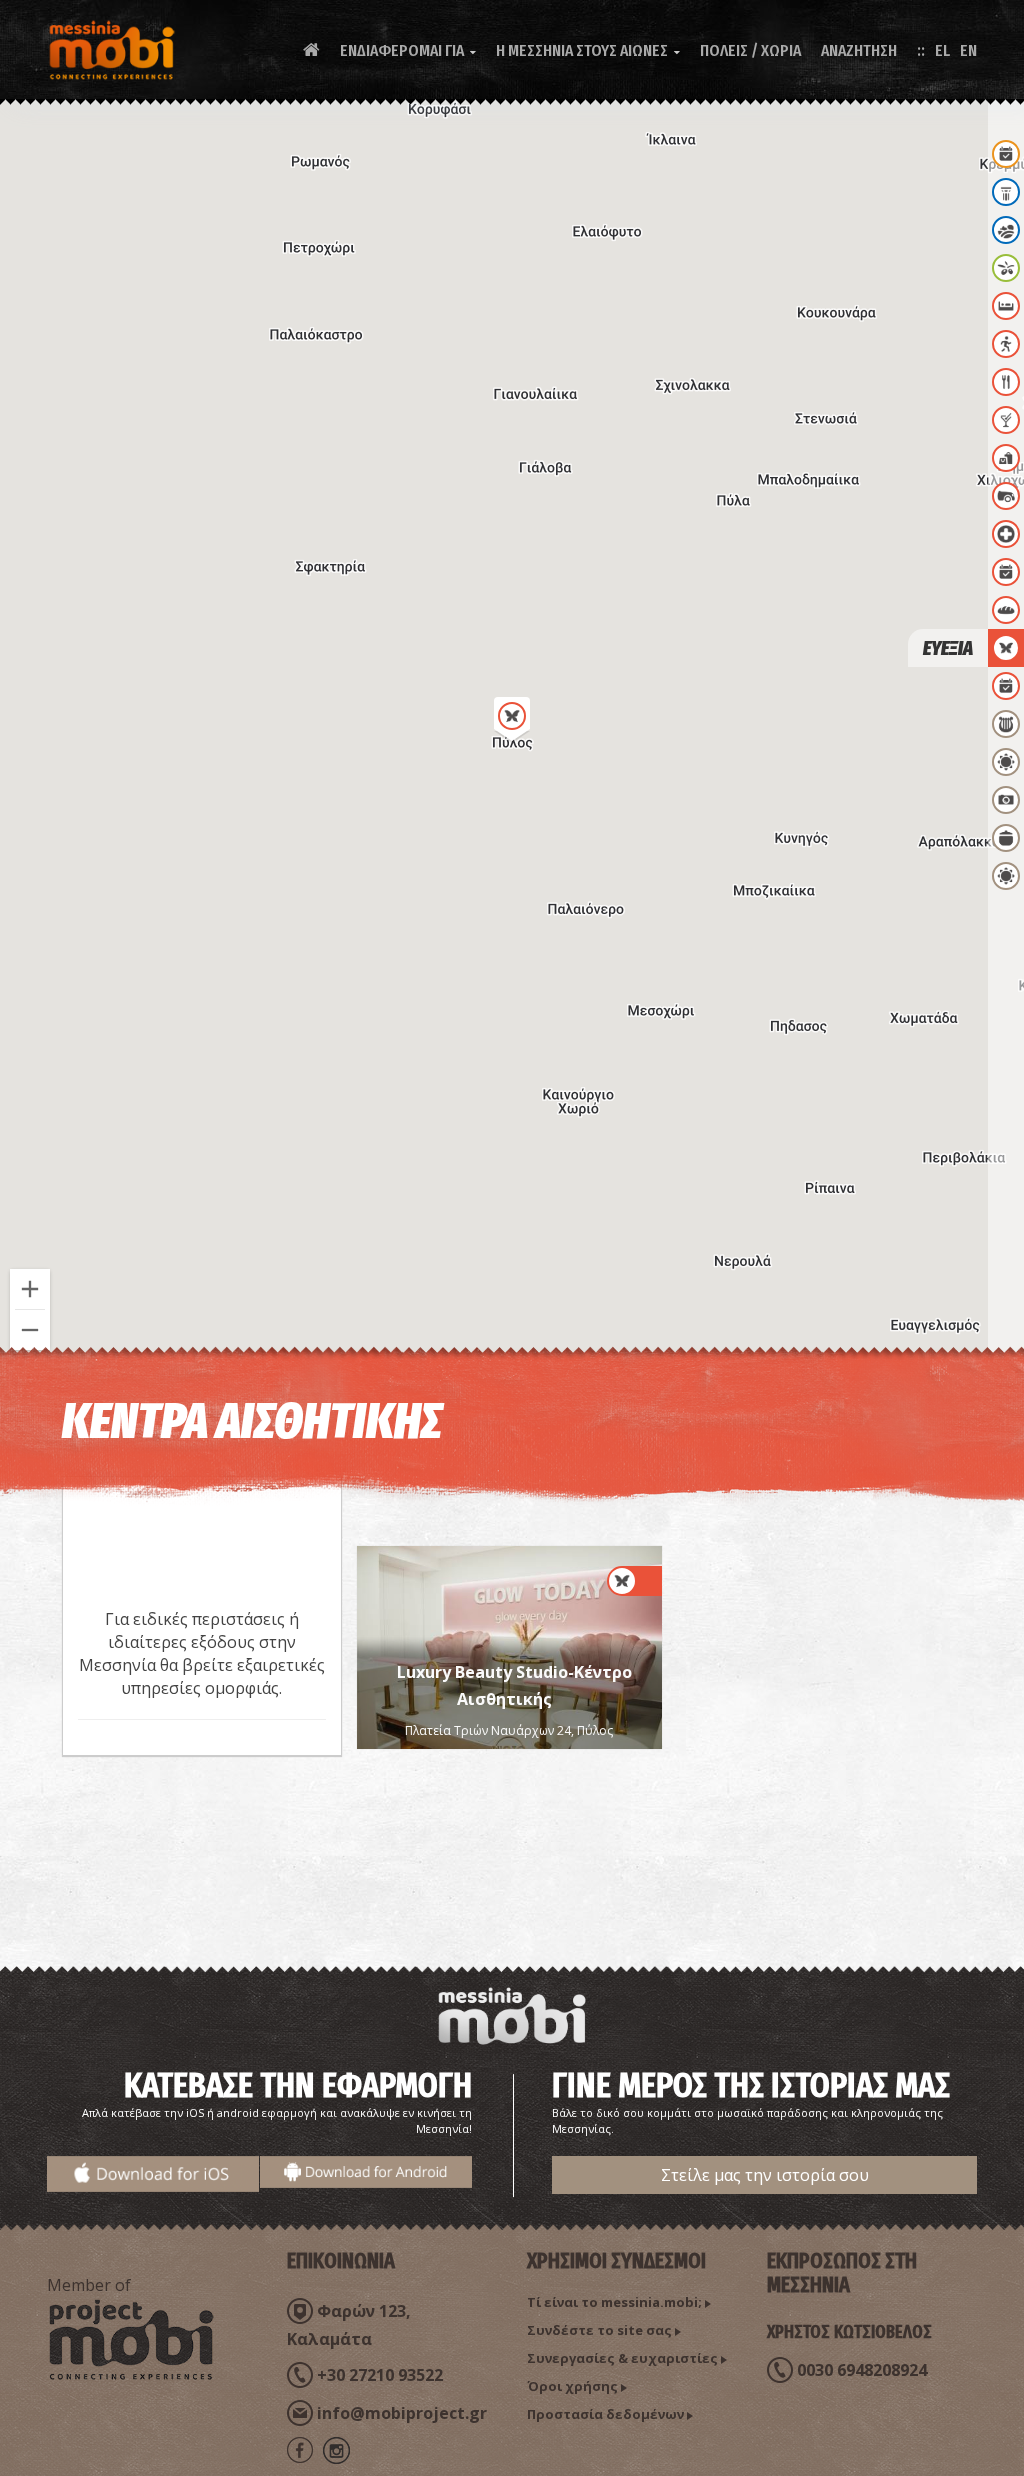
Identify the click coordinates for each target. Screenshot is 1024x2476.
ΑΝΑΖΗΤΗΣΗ (859, 50)
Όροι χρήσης (572, 2386)
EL (942, 50)
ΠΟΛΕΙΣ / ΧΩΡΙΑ (750, 50)
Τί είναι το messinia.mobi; (614, 2302)
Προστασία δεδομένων (605, 2414)
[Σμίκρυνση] (30, 1330)
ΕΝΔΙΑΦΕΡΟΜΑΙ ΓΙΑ (408, 50)
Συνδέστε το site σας (599, 2330)
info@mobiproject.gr (402, 2413)
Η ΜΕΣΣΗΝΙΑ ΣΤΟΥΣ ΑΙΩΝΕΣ (588, 50)
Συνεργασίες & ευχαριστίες (622, 2358)
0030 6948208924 (862, 2370)
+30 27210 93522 (380, 2375)
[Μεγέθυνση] (30, 1289)
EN (968, 50)
